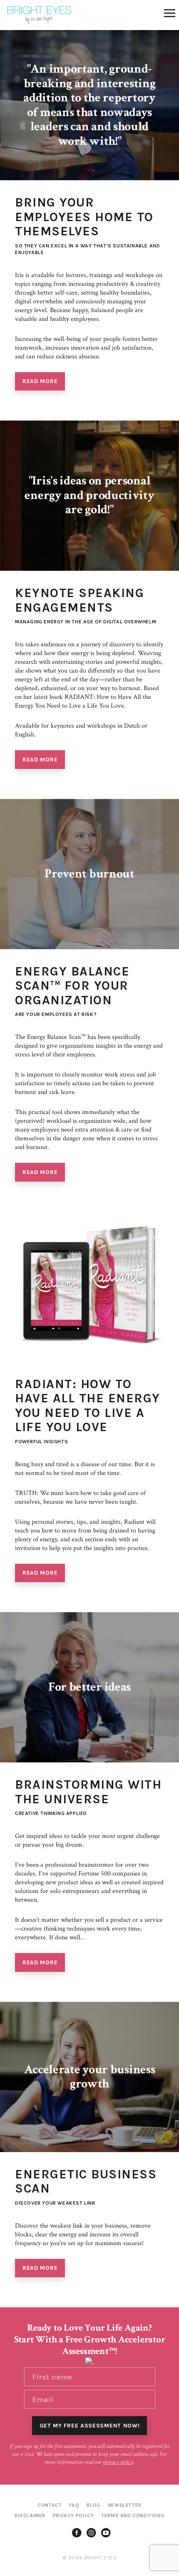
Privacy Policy (73, 2516)
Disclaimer (30, 2516)
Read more (40, 381)
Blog (93, 2505)
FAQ (74, 2505)
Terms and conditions (133, 2516)
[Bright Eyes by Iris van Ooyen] (39, 15)
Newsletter (125, 2505)
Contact (50, 2505)
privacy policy (118, 2462)
